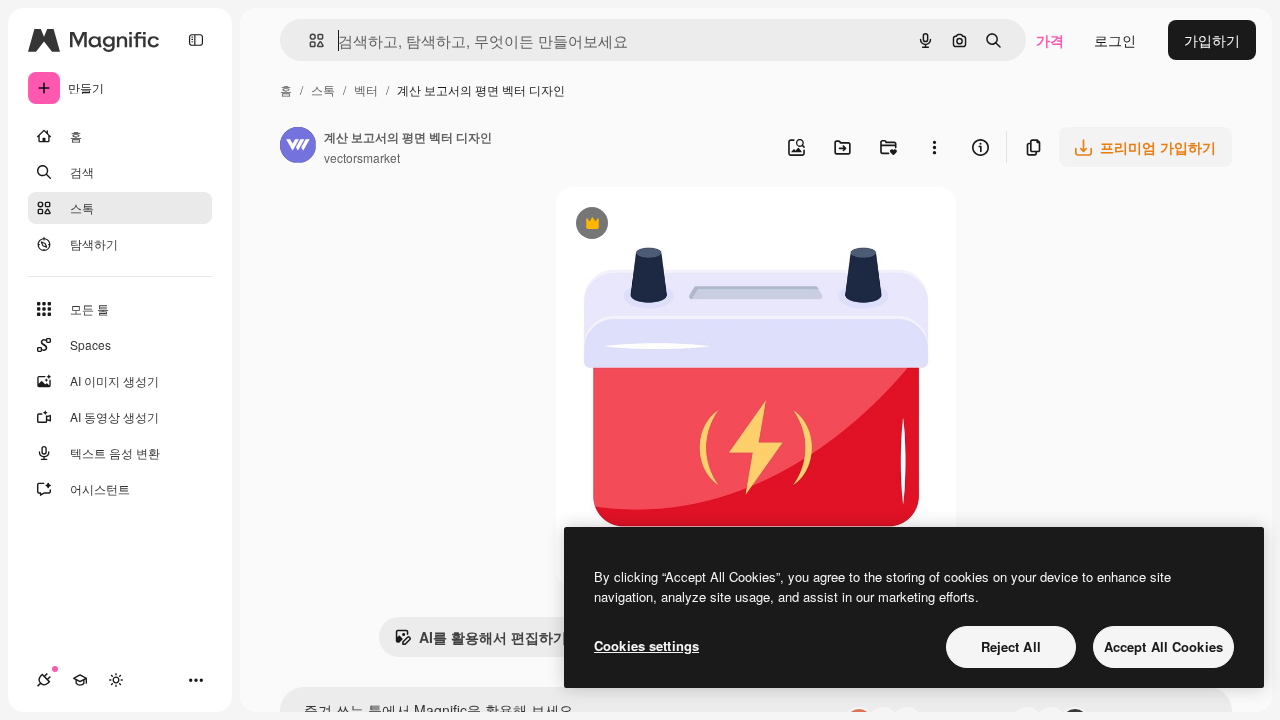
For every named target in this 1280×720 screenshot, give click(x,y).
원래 (671, 225)
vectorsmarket (362, 157)
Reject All (1011, 646)
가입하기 (1212, 40)
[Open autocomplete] (308, 40)
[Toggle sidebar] (196, 40)
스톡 (323, 89)
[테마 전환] (116, 680)
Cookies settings (646, 645)
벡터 (366, 89)
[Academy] (80, 680)
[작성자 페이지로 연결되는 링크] (298, 147)
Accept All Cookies (1163, 646)
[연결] (44, 680)
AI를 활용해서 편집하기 (480, 642)
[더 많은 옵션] (934, 147)
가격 (1050, 40)
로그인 (1115, 40)
